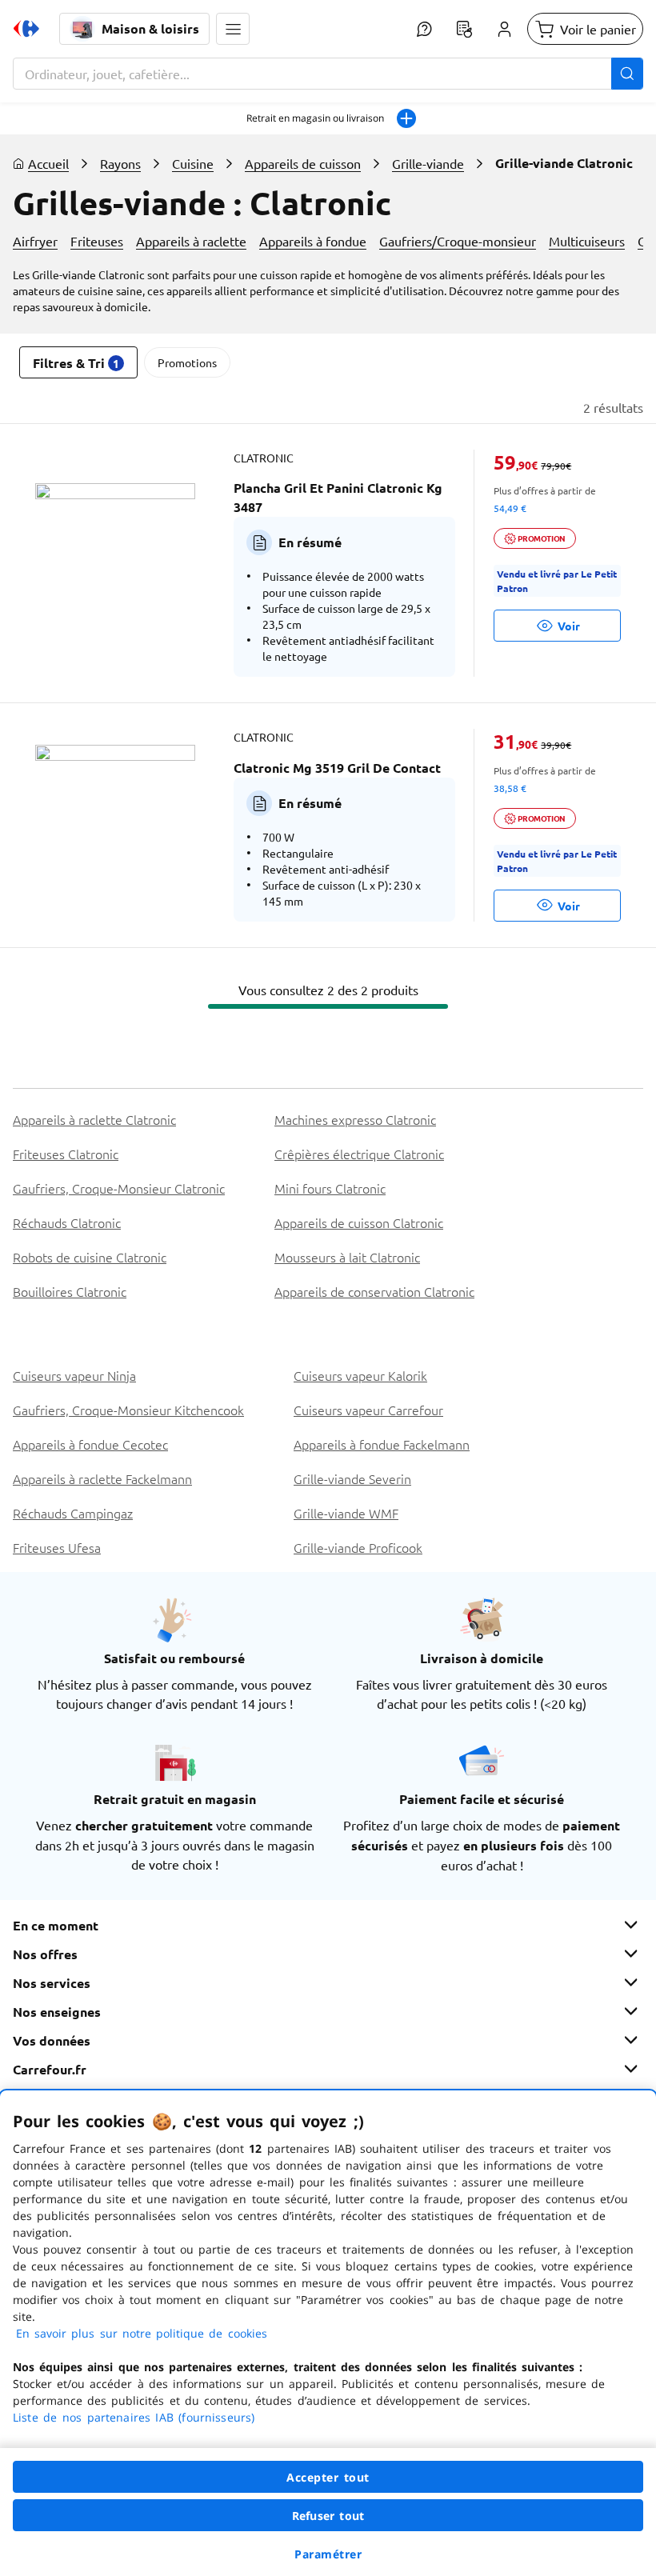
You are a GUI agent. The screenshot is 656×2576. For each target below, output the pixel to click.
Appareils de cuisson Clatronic (359, 1222)
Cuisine (193, 163)
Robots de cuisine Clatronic (90, 1257)
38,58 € (510, 788)
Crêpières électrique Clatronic (359, 1154)
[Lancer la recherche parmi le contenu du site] (627, 74)
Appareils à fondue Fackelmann (382, 1444)
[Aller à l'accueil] (26, 29)
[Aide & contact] (424, 29)
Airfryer (35, 241)
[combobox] (328, 74)
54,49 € (510, 508)
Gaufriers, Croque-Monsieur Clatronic (119, 1188)
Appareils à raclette (191, 241)
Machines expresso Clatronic (355, 1119)
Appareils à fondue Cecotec (90, 1444)
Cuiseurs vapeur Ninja (74, 1375)
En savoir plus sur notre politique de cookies (142, 2333)
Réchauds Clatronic (67, 1222)
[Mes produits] (464, 29)
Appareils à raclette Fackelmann (102, 1478)
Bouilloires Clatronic (70, 1291)
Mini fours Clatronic (330, 1188)
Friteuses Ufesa (57, 1547)
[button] (233, 29)
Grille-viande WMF (346, 1513)
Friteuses (97, 241)
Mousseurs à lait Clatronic (347, 1257)
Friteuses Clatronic (66, 1154)
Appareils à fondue (313, 241)
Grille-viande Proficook (358, 1547)
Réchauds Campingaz (73, 1513)
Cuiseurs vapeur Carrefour (368, 1410)
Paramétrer (328, 2554)
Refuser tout (328, 2516)
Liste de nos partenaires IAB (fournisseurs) (134, 2417)
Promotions (187, 362)
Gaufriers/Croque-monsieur (458, 241)
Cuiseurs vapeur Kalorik (360, 1375)
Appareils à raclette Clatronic (94, 1119)
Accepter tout (328, 2477)
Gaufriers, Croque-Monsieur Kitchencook (128, 1410)
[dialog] (328, 2333)
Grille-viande (428, 163)
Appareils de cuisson (303, 163)
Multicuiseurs (587, 241)
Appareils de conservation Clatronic (374, 1291)
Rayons (120, 163)
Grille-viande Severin (352, 1478)
